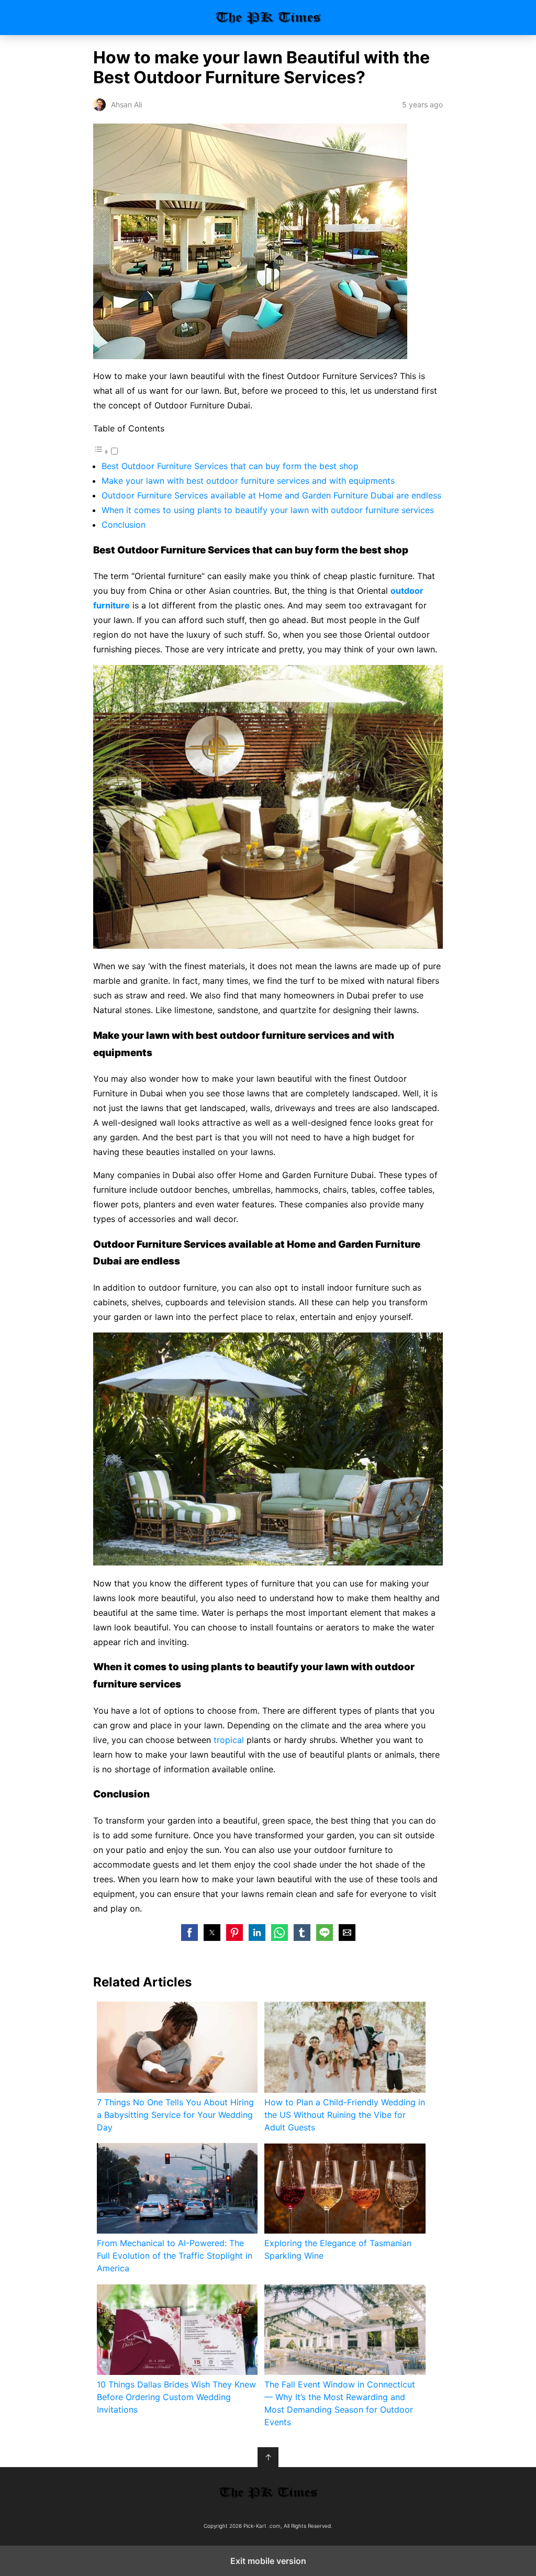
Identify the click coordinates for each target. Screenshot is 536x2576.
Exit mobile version (268, 2561)
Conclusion (124, 525)
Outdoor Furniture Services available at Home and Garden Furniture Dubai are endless (271, 495)
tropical (230, 1740)
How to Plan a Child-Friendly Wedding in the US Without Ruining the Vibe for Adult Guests (345, 2115)
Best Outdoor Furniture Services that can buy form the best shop (230, 466)
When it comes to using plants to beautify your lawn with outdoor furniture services (268, 510)
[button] (189, 1933)
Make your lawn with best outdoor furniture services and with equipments (248, 481)
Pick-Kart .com (268, 18)
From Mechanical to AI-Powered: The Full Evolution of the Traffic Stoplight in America (175, 2256)
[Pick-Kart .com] (268, 2493)
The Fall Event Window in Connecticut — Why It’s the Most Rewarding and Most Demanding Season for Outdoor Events (340, 2403)
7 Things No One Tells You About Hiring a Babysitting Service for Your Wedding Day (175, 2115)
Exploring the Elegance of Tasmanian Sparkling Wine (338, 2249)
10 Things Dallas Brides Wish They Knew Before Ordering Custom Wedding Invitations (176, 2397)
